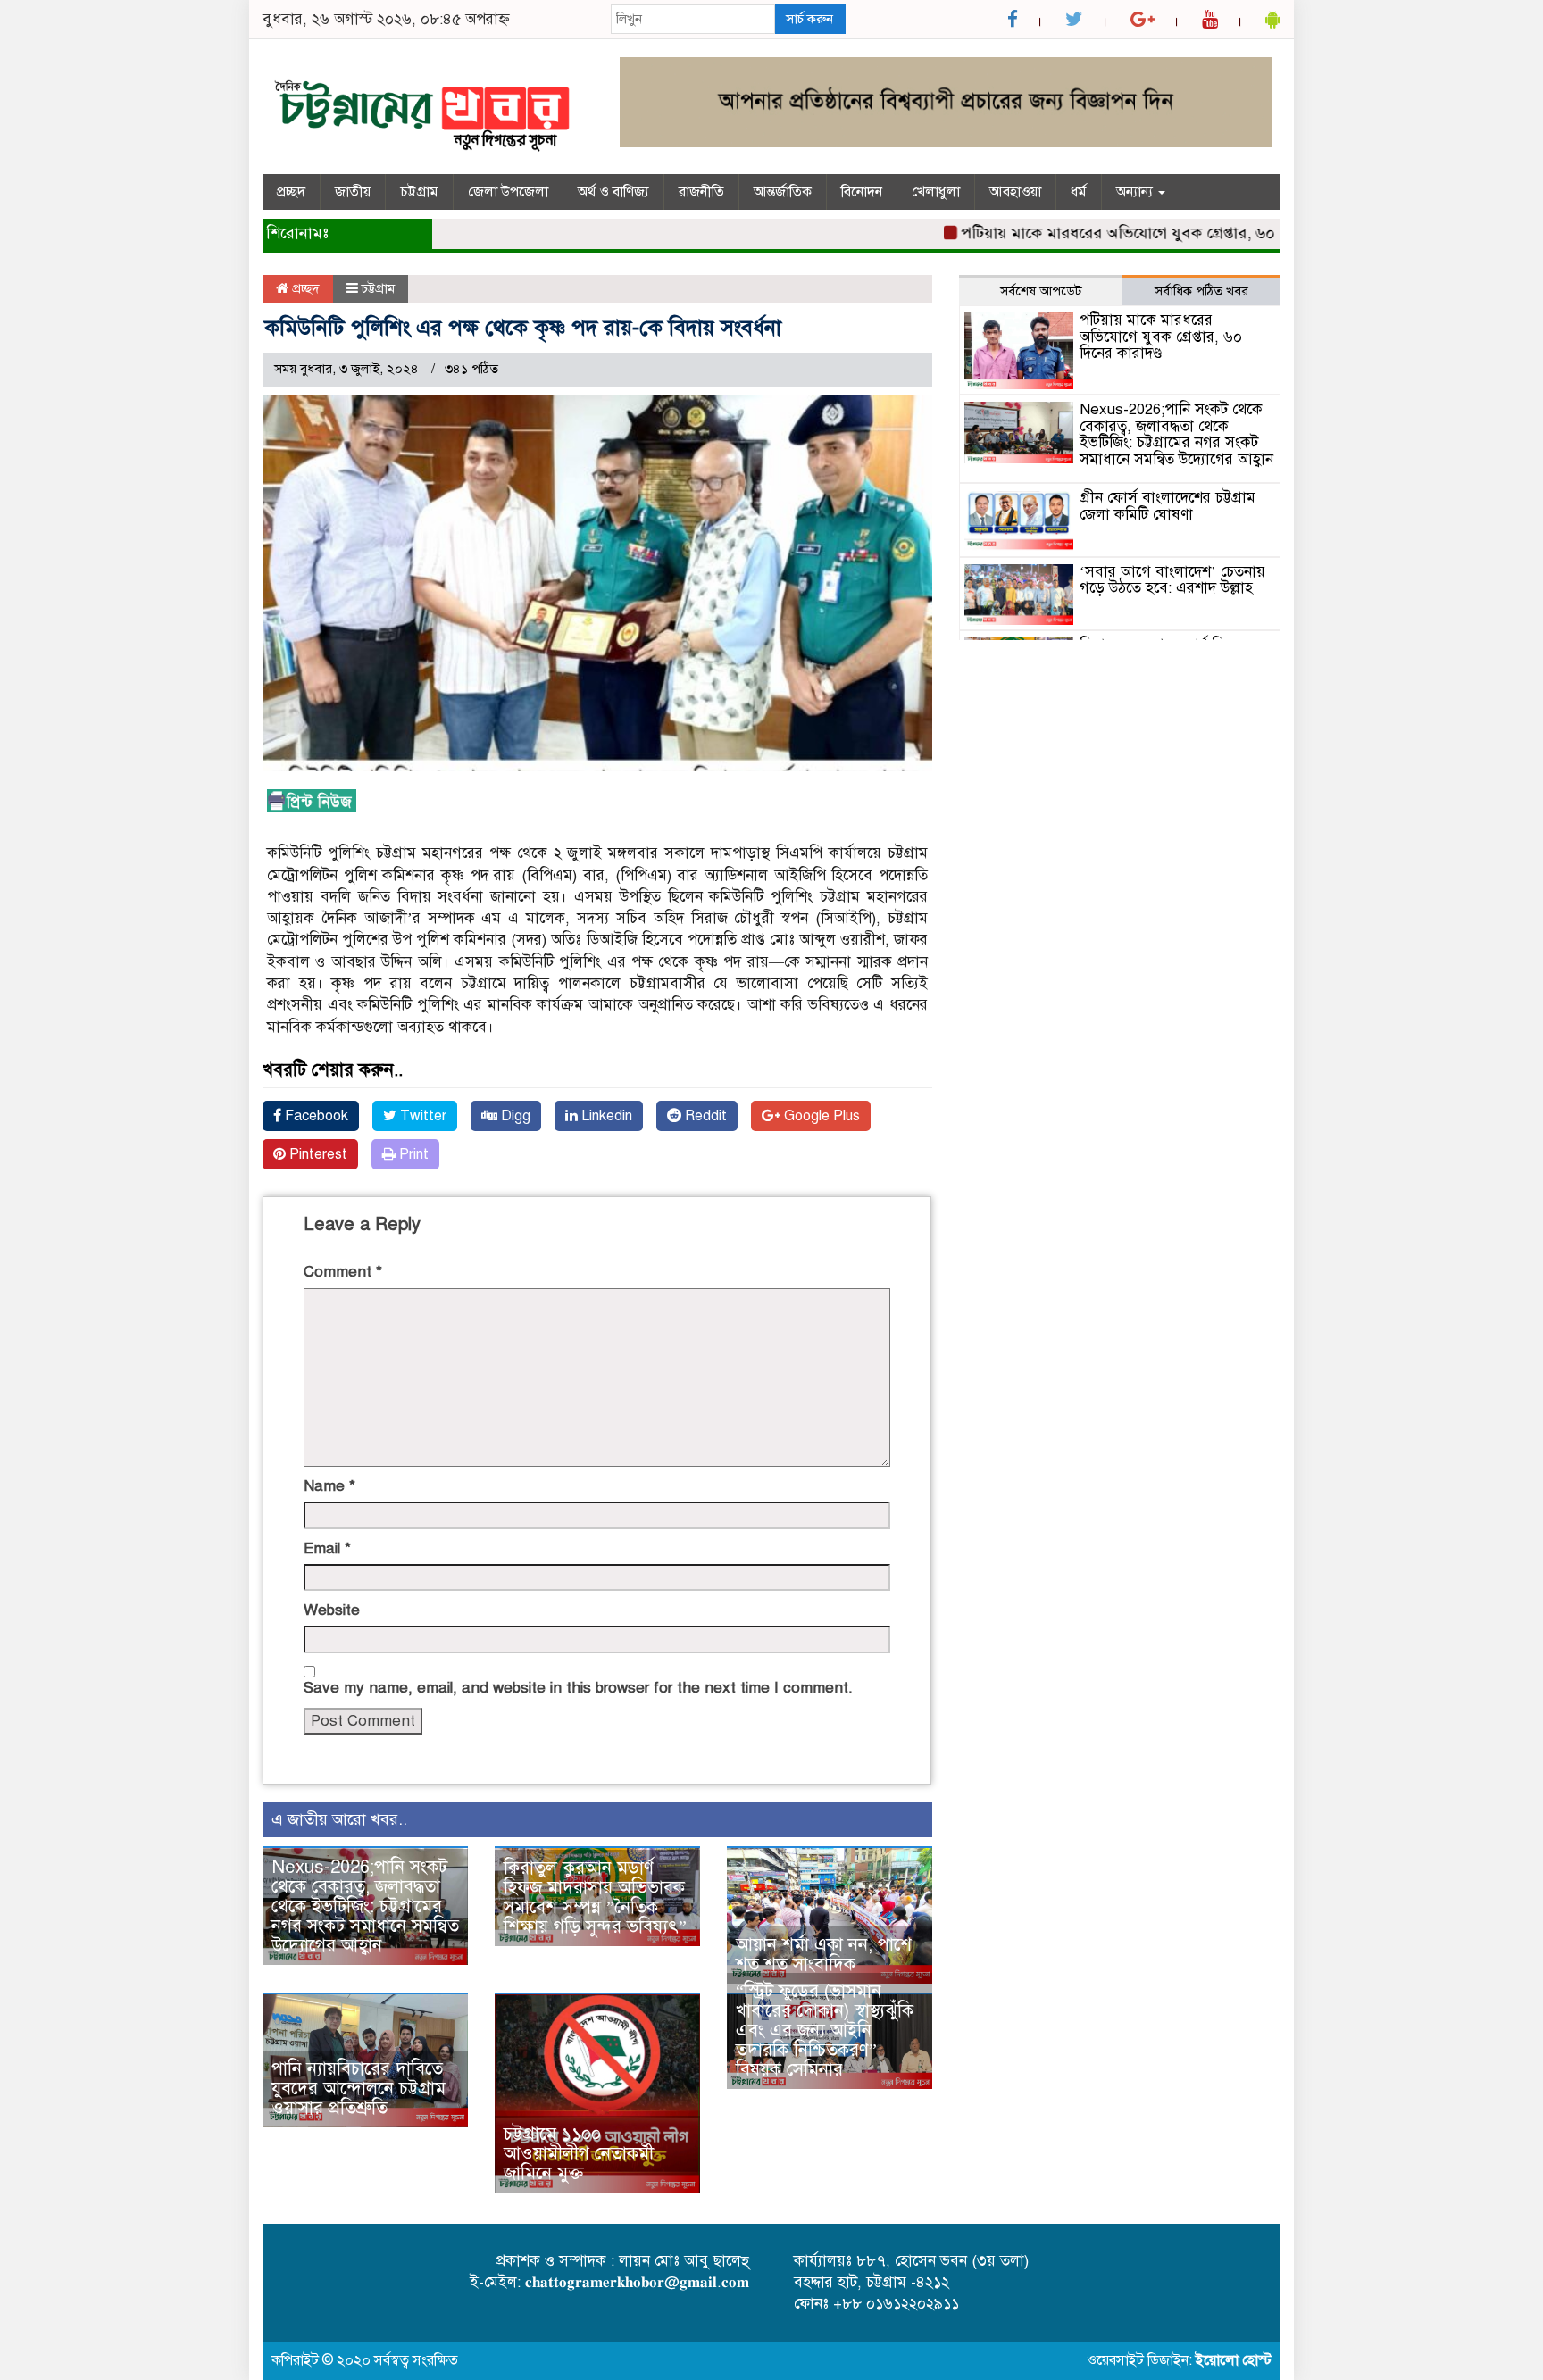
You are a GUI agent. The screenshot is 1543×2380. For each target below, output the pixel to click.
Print (412, 1154)
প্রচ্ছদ (291, 192)
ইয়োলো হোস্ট (1234, 2360)
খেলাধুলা (936, 192)
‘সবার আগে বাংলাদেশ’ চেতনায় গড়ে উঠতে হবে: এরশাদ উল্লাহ (1172, 580)
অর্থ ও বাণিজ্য (613, 192)
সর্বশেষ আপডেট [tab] (1041, 291)
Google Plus (820, 1116)
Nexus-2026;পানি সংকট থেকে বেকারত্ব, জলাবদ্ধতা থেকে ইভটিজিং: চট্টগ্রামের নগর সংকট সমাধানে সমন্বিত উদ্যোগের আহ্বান (365, 1906)
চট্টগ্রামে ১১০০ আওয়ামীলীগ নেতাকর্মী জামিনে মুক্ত (579, 2154)
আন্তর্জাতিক (783, 192)
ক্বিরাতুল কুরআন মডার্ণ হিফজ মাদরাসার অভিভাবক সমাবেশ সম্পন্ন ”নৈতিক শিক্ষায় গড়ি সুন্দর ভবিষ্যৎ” (595, 1897)
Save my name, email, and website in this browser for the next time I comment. (578, 1688)
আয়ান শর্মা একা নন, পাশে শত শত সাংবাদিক (824, 1955)
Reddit (704, 1116)
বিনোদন (862, 192)
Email (327, 1548)
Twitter (421, 1116)
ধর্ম (1079, 192)
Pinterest (317, 1154)
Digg (514, 1116)
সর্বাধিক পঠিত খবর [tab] (1201, 291)
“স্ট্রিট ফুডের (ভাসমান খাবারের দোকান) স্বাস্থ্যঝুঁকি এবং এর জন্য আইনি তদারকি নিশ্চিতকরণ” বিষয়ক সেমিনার (825, 2030)
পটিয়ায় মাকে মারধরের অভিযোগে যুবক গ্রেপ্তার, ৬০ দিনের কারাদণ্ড (1123, 233)
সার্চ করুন (809, 19)
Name (329, 1486)
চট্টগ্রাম (419, 192)
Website (332, 1610)
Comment (343, 1272)
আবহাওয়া (1015, 192)
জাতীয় (353, 192)
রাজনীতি (701, 192)
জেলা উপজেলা (508, 192)
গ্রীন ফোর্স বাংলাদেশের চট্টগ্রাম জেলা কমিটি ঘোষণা (1168, 506)
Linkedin (605, 1116)
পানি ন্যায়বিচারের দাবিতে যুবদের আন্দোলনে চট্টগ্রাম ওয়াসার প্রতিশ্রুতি (359, 2089)
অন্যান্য (1136, 192)
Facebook (315, 1116)
